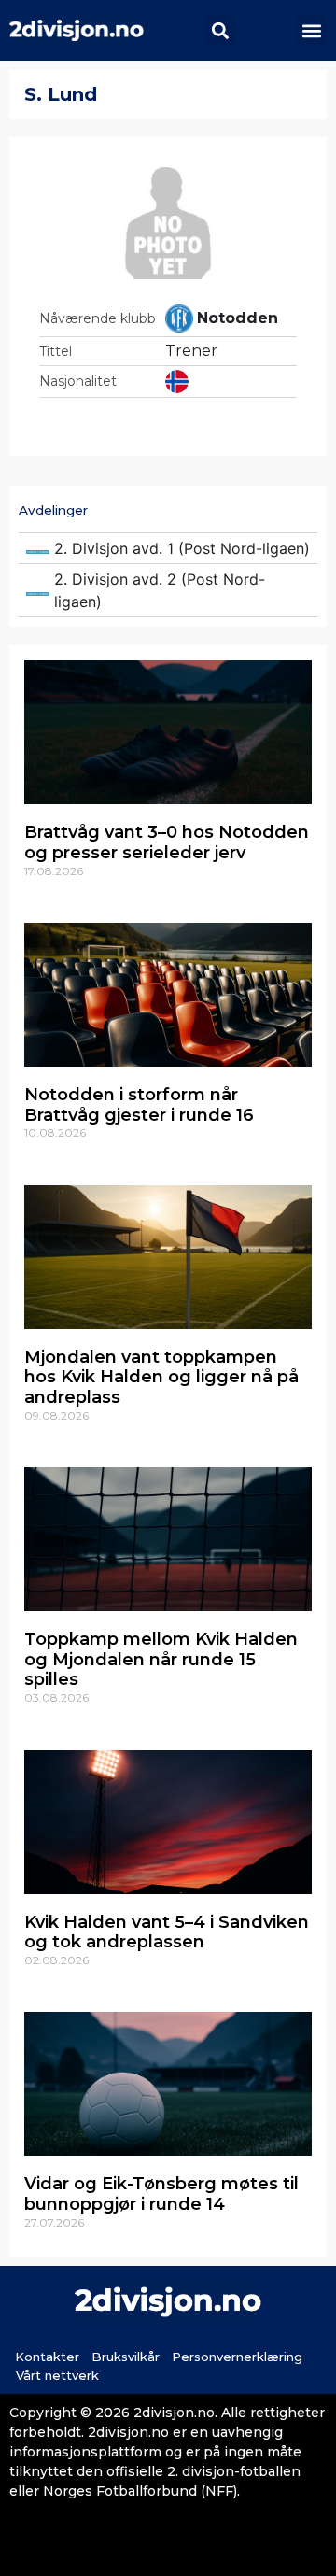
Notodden (238, 318)
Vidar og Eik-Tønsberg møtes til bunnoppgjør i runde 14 (161, 2194)
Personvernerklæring (237, 2357)
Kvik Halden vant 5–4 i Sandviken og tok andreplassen (167, 1932)
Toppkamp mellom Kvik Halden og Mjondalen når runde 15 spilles (161, 1659)
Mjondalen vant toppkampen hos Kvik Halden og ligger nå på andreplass (161, 1377)
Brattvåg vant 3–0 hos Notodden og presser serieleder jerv (167, 842)
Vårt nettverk (57, 2375)
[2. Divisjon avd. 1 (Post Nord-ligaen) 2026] (168, 548)
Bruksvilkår (126, 2357)
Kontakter (47, 2357)
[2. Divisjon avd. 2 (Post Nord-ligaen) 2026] (168, 590)
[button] (220, 30)
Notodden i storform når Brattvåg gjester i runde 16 (139, 1105)
